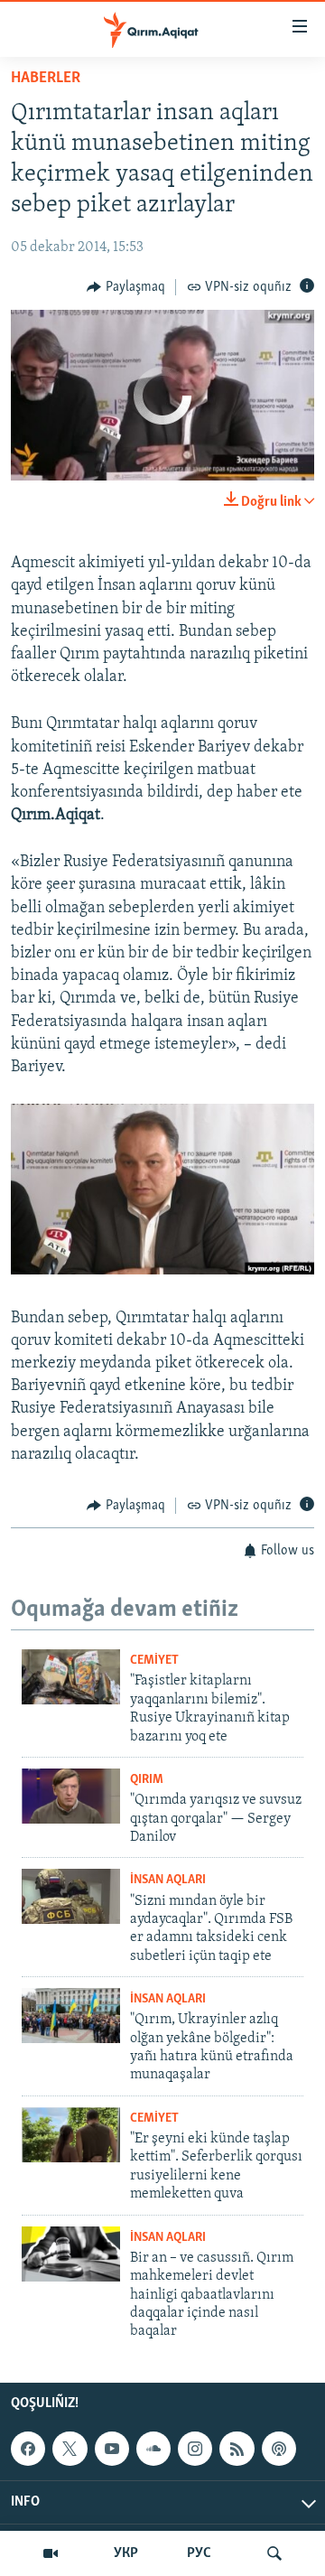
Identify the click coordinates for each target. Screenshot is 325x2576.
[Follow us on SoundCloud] (153, 2449)
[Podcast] (279, 2449)
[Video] (51, 2553)
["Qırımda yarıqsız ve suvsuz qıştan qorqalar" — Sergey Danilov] (71, 1796)
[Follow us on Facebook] (28, 2449)
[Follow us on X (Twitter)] (70, 2449)
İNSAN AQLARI (168, 1880)
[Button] (126, 287)
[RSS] (237, 2449)
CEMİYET (154, 1661)
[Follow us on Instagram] (195, 2449)
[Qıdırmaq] (274, 2553)
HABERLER (46, 79)
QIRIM (147, 1780)
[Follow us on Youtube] (112, 2449)
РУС (199, 2553)
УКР (126, 2553)
